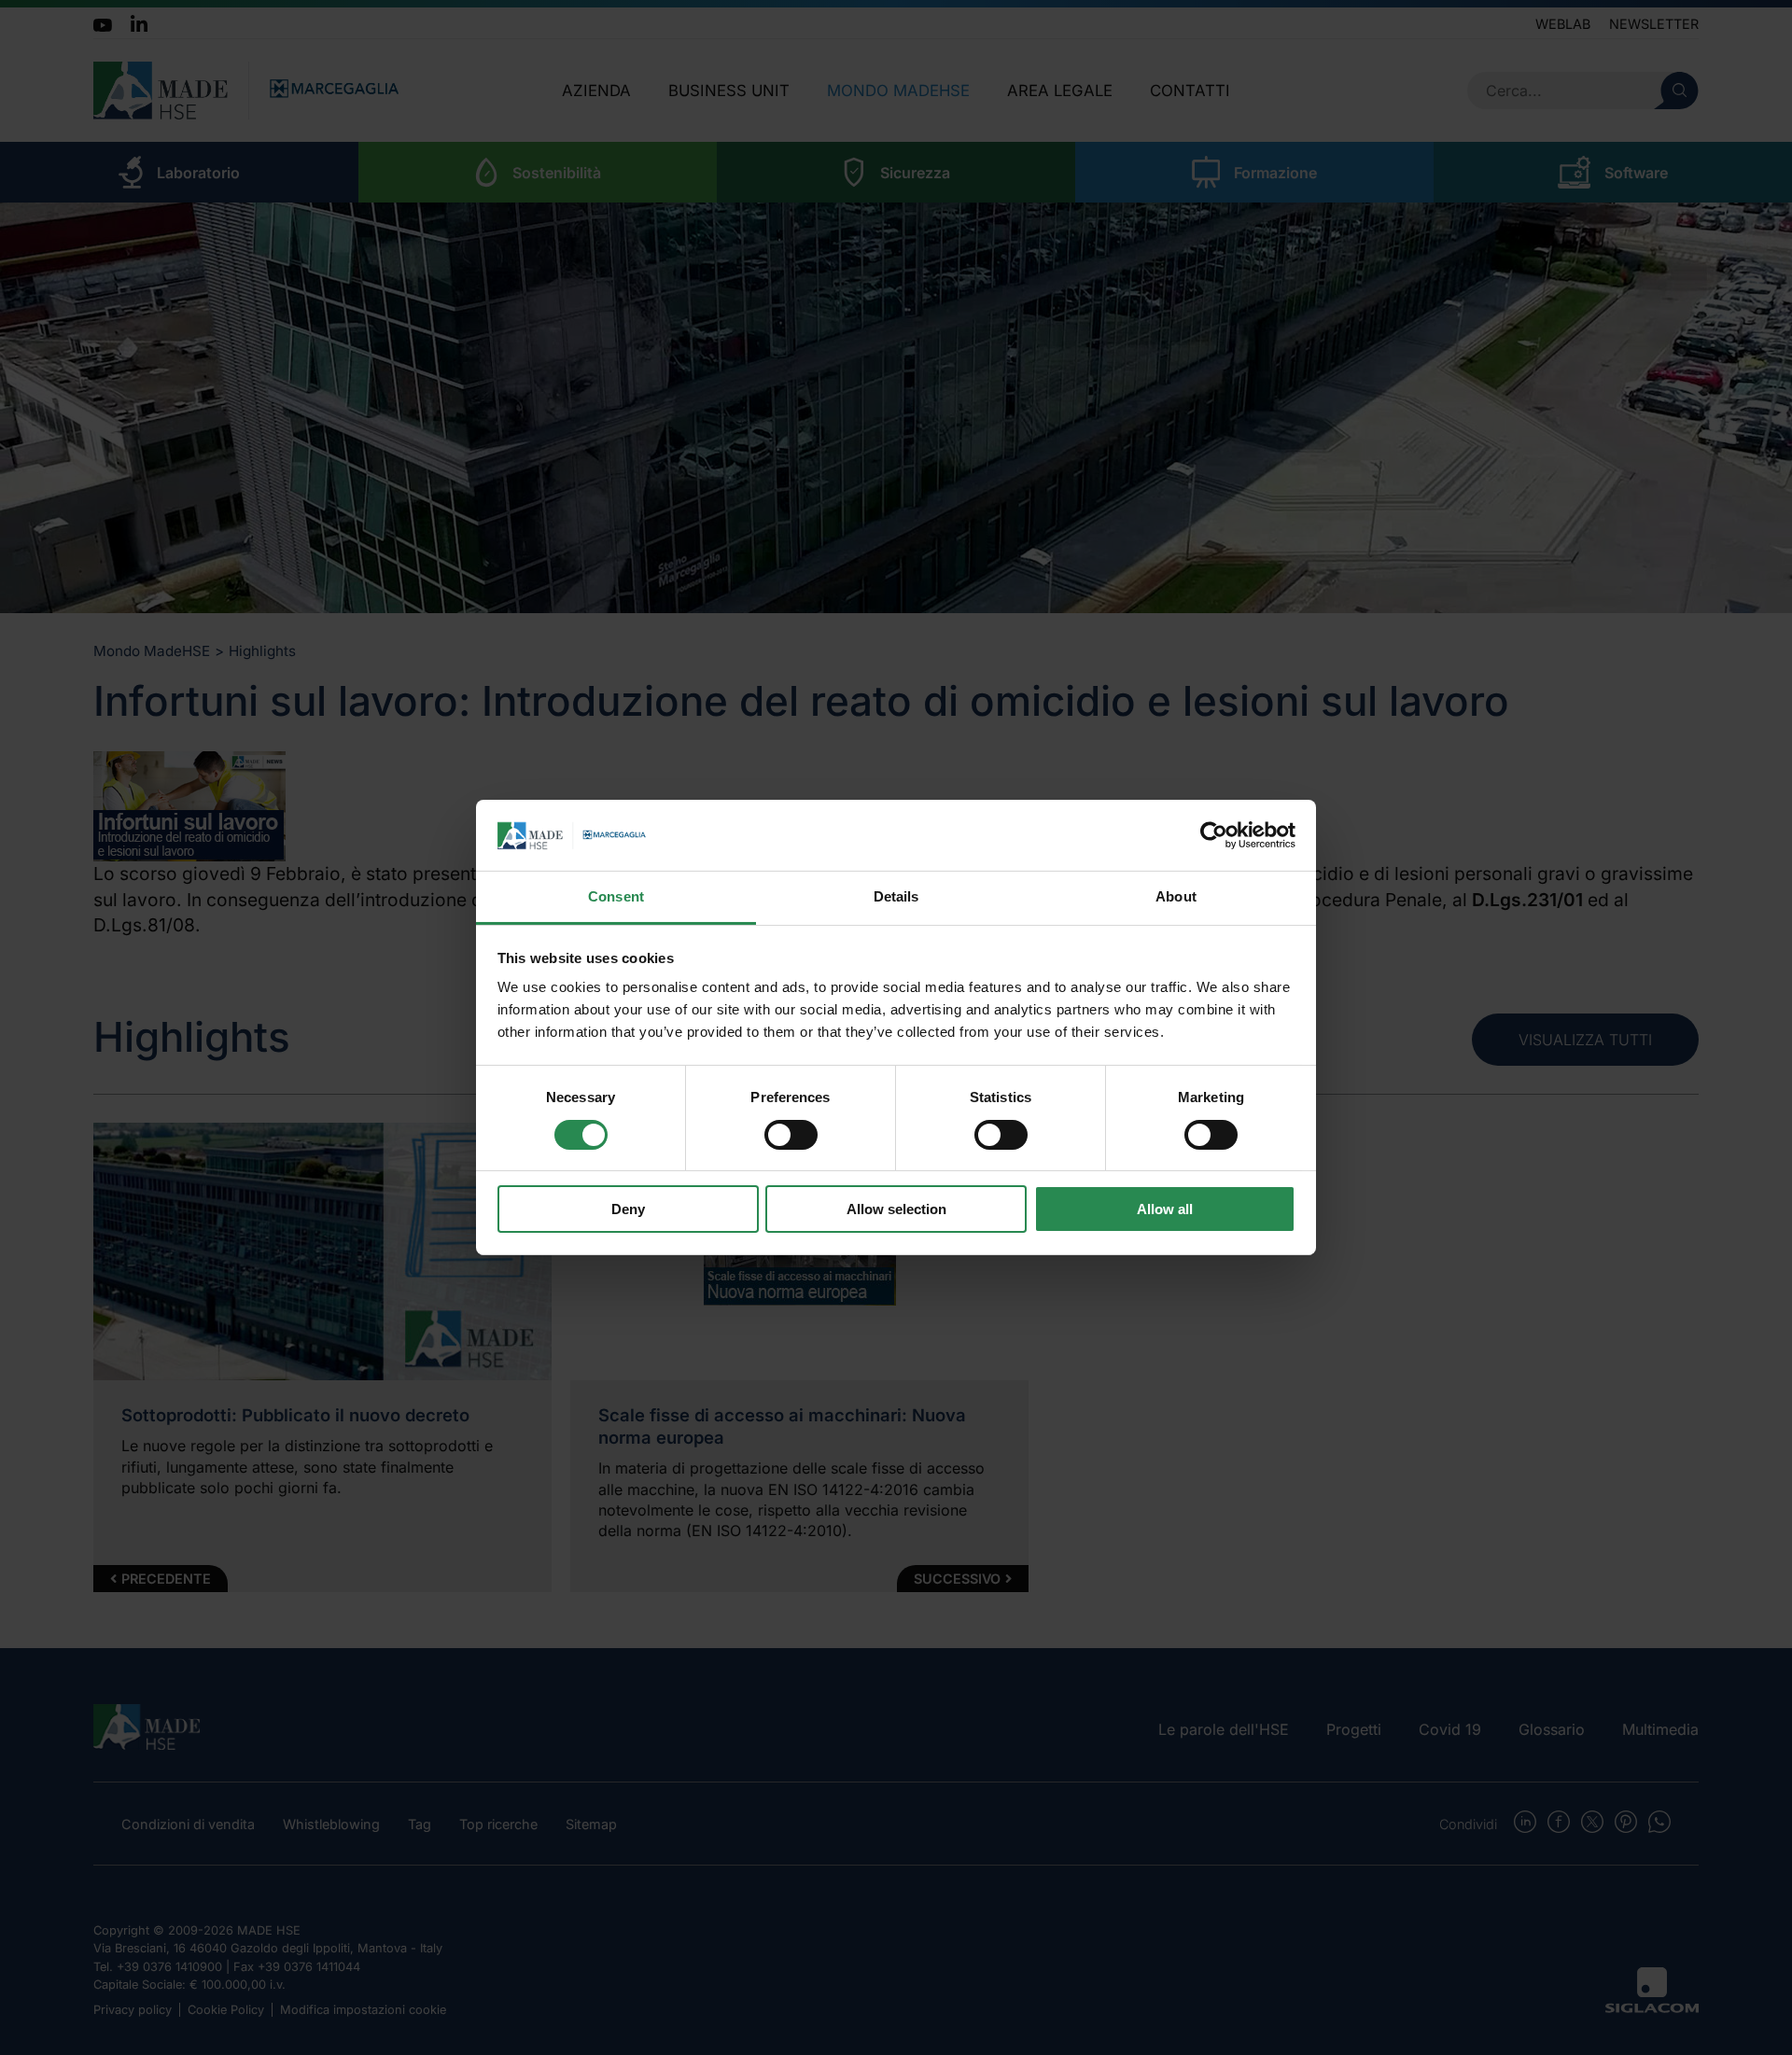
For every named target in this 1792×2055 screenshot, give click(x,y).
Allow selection (896, 1210)
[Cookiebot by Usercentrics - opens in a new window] (1214, 835)
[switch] (791, 1135)
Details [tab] (896, 897)
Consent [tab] (616, 897)
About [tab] (1176, 897)
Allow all (1165, 1210)
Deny (628, 1210)
